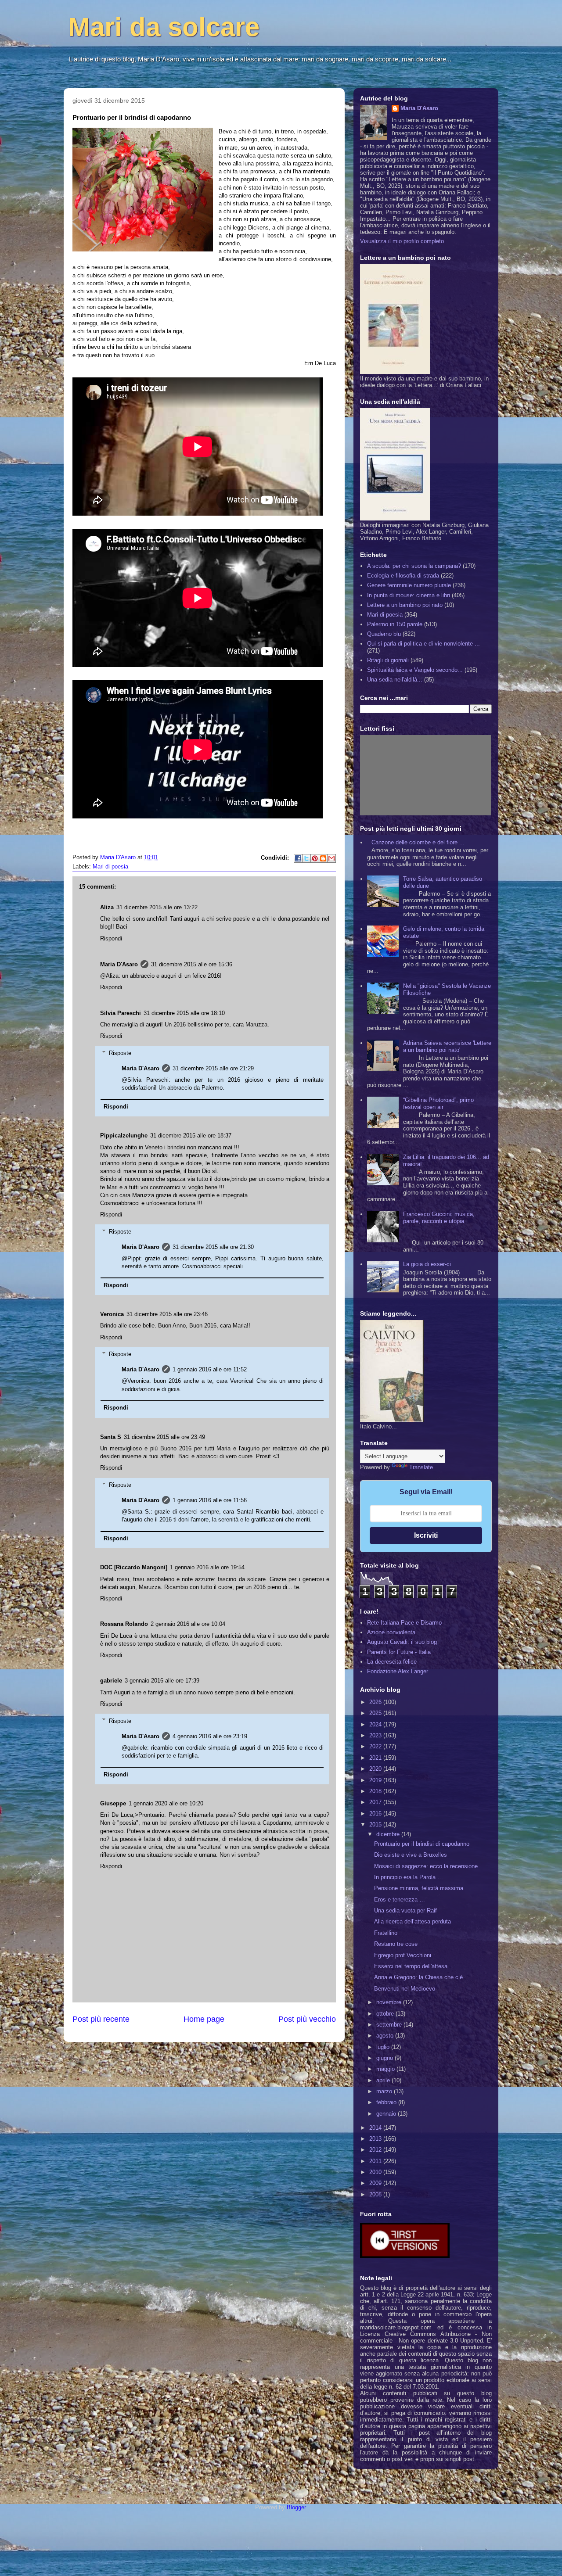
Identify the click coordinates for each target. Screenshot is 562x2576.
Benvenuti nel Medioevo (405, 1989)
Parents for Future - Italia (399, 1652)
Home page (204, 2019)
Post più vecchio (307, 2019)
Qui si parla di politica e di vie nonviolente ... (423, 644)
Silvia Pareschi (121, 1013)
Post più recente (101, 2019)
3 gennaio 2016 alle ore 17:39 (162, 1681)
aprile (384, 2080)
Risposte (120, 1053)
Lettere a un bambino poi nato (405, 605)
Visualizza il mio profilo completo (402, 241)
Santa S (111, 1437)
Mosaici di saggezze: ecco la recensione (426, 1866)
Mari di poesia (110, 866)
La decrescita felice (392, 1662)
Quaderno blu (384, 634)
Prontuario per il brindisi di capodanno (422, 1844)
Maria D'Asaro (119, 857)
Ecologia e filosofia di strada (403, 576)
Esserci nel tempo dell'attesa (411, 1966)
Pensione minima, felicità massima (419, 1888)
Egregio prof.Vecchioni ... (406, 1955)
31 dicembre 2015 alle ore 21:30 (213, 1247)
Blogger (296, 2507)
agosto (386, 2036)
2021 (376, 1758)
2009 (376, 2183)
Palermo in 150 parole (395, 624)
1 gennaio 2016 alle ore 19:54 (207, 1567)
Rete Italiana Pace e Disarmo (404, 1623)
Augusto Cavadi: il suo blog (402, 1642)
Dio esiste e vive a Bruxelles (411, 1855)
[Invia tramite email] (331, 858)
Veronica (112, 1314)
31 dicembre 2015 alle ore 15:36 (192, 964)
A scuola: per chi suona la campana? (414, 566)
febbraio (387, 2102)
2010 (376, 2172)
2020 (376, 1769)
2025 (376, 1713)
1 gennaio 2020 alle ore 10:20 (166, 1803)
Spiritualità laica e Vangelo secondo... (415, 670)
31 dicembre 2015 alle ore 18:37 (191, 1136)
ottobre (386, 2014)
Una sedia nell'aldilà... (395, 680)
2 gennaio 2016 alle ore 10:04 (188, 1624)
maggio (386, 2069)
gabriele (111, 1681)
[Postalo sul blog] (323, 858)
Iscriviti (426, 1535)
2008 (376, 2194)
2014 (376, 2128)
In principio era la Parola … (409, 1877)
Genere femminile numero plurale (409, 585)
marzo (385, 2091)
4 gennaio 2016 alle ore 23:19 (210, 1736)
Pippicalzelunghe (124, 1136)
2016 (376, 1814)
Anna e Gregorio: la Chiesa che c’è (418, 1977)
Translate (421, 1467)
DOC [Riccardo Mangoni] (134, 1567)
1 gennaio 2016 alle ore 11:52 (210, 1369)
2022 (376, 1746)
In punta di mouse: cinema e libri (409, 595)
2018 (376, 1791)
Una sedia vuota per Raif (405, 1910)
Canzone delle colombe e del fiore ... (418, 842)
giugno (385, 2058)
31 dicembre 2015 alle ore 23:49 (164, 1437)
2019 (376, 1780)
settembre (390, 2025)
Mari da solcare (164, 27)
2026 (376, 1702)
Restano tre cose (396, 1944)
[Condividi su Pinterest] (315, 858)
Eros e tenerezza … (400, 1900)
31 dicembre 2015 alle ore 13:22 (157, 907)
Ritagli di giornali (388, 660)
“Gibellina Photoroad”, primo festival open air (438, 1103)
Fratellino (386, 1933)
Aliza (107, 907)
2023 (376, 1735)
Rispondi (111, 938)
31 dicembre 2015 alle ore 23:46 (167, 1314)
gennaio (387, 2114)
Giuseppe (113, 1803)
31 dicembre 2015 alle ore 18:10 (184, 1013)
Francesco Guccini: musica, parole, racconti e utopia (439, 1218)
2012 (376, 2150)
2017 (376, 1802)
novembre (390, 2002)
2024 (376, 1724)
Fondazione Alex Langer (398, 1671)
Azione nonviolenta (391, 1632)
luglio (384, 2047)
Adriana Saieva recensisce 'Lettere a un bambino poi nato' (447, 1046)
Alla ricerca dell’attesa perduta (412, 1921)
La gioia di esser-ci (427, 1264)
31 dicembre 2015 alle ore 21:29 (213, 1068)
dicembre (389, 1834)
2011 (376, 2161)
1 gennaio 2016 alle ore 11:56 (210, 1500)
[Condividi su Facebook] (298, 858)
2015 (376, 1824)
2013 (376, 2139)
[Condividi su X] (306, 858)
